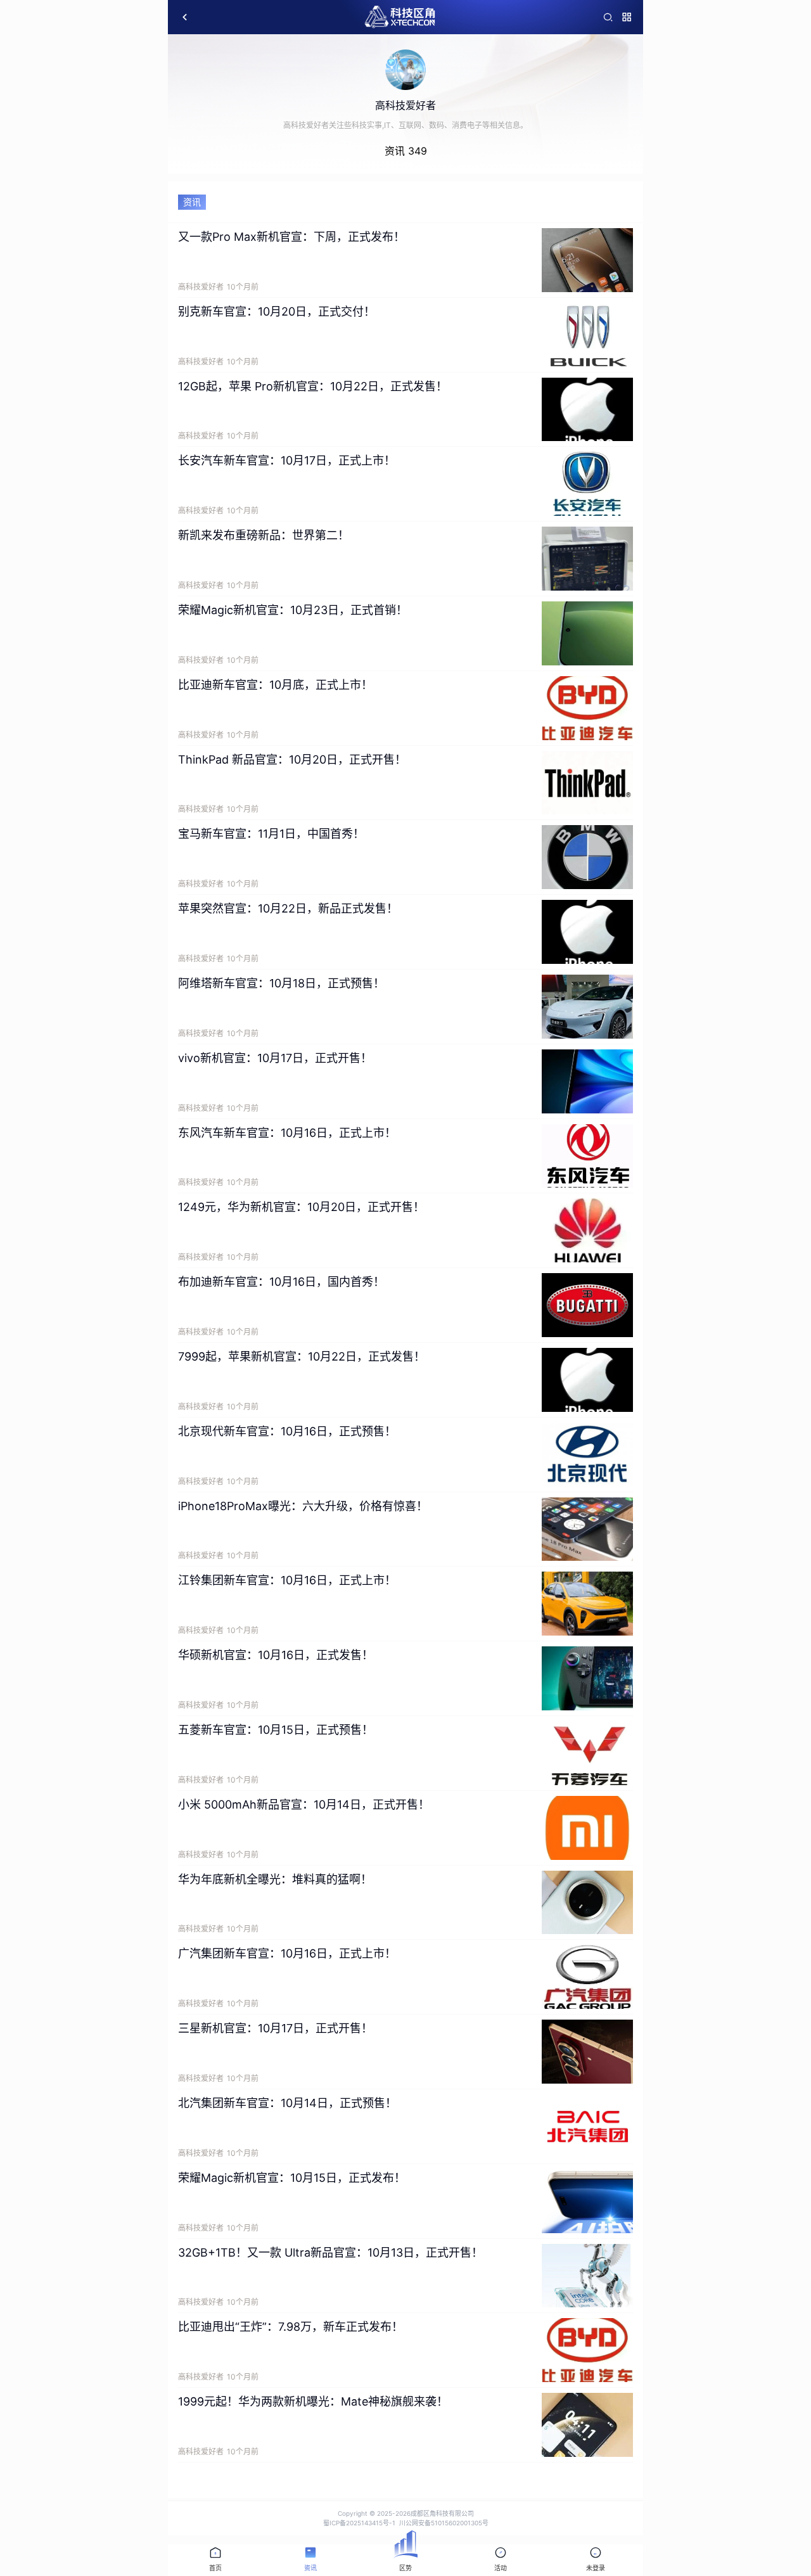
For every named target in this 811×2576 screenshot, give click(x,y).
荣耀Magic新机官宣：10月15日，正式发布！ (292, 2178)
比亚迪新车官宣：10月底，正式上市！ (275, 685)
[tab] (215, 2560)
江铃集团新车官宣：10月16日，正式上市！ (287, 1580)
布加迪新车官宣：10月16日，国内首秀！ (281, 1282)
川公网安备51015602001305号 (444, 2523)
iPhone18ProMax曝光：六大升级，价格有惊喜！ (303, 1506)
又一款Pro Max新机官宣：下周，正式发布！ (291, 237)
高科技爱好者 (201, 287)
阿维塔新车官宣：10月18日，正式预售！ (281, 983)
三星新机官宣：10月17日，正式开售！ (275, 2028)
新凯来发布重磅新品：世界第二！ (264, 535)
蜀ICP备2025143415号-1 (359, 2523)
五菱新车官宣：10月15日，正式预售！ (276, 1730)
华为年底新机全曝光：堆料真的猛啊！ (275, 1879)
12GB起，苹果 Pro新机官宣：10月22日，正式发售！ (313, 386)
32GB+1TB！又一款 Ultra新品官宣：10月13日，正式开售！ (330, 2252)
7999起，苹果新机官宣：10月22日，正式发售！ (302, 1356)
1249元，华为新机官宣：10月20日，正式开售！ (301, 1207)
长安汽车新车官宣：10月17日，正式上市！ (287, 460)
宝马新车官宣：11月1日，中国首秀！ (271, 834)
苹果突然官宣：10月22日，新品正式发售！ (288, 908)
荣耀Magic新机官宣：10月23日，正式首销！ (293, 610)
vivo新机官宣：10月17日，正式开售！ (275, 1058)
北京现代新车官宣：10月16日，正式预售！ (287, 1431)
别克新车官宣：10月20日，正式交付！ (277, 311)
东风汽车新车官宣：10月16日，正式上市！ (287, 1133)
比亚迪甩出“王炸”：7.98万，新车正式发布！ (291, 2327)
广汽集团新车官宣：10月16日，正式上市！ (287, 1953)
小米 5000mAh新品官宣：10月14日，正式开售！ (304, 1804)
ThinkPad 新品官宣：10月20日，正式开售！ (292, 759)
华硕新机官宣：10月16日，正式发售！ (276, 1655)
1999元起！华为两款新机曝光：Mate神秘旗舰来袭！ (313, 2401)
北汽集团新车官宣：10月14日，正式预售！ (287, 2103)
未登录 (596, 2568)
